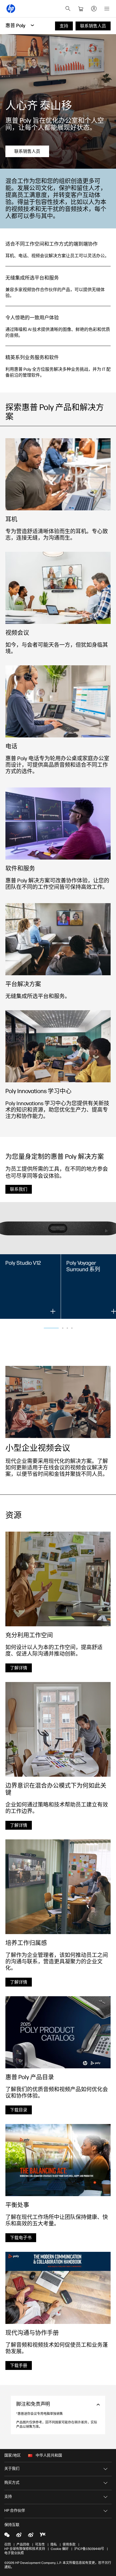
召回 (8, 2545)
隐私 (54, 2545)
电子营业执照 (14, 2553)
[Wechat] (7, 2535)
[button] (51, 1328)
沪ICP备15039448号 (89, 2549)
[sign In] (94, 9)
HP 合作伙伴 (15, 2510)
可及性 (40, 2545)
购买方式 (12, 2483)
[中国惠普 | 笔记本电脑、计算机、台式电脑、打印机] (11, 9)
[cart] (81, 9)
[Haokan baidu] (43, 2535)
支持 (8, 2497)
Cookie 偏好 (60, 2549)
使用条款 (69, 2545)
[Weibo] (19, 2535)
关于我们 (12, 2469)
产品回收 (23, 2545)
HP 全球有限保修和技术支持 (25, 2549)
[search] (68, 9)
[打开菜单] (107, 9)
